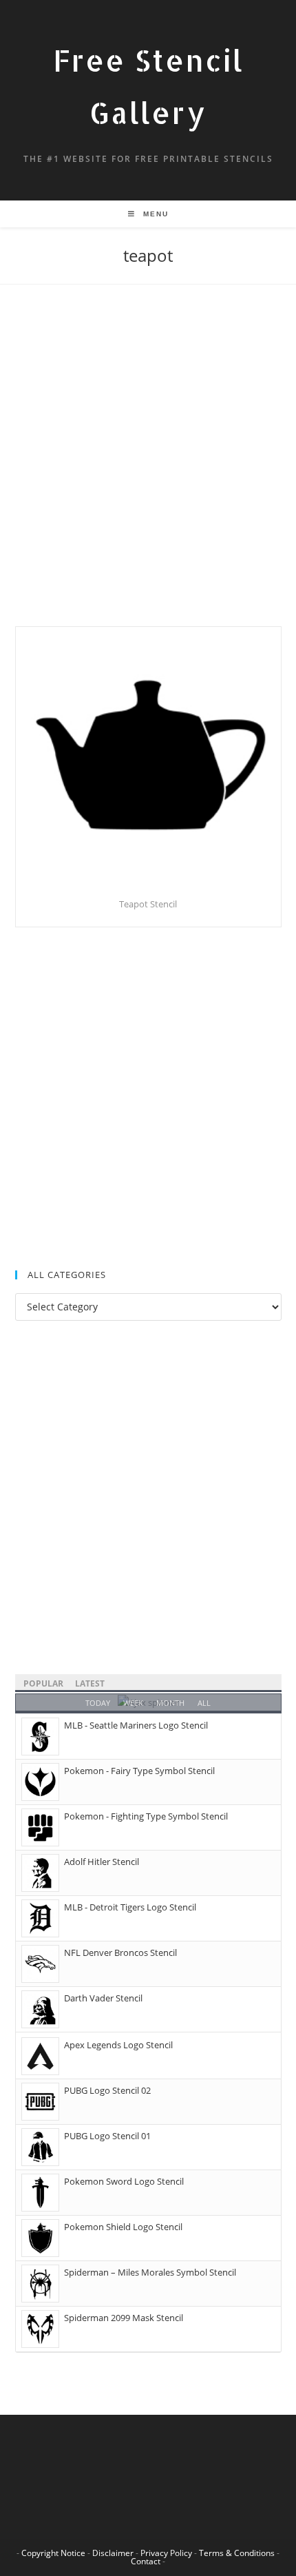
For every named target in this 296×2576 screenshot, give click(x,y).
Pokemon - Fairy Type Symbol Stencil (139, 1771)
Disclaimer (113, 2553)
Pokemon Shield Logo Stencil (123, 2227)
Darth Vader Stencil (103, 1998)
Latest (90, 1683)
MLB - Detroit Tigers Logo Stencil (130, 1907)
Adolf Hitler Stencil (102, 1862)
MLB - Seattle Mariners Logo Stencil (136, 1725)
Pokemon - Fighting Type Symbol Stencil (146, 1816)
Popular (43, 1683)
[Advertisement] (148, 473)
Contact (146, 2561)
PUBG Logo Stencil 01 (107, 2136)
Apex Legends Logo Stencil (118, 2045)
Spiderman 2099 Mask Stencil (124, 2318)
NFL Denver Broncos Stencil (120, 1952)
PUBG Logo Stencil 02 (107, 2090)
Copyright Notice (53, 2553)
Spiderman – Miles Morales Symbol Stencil (150, 2272)
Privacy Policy (166, 2553)
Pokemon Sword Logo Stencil (124, 2181)
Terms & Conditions (237, 2553)
